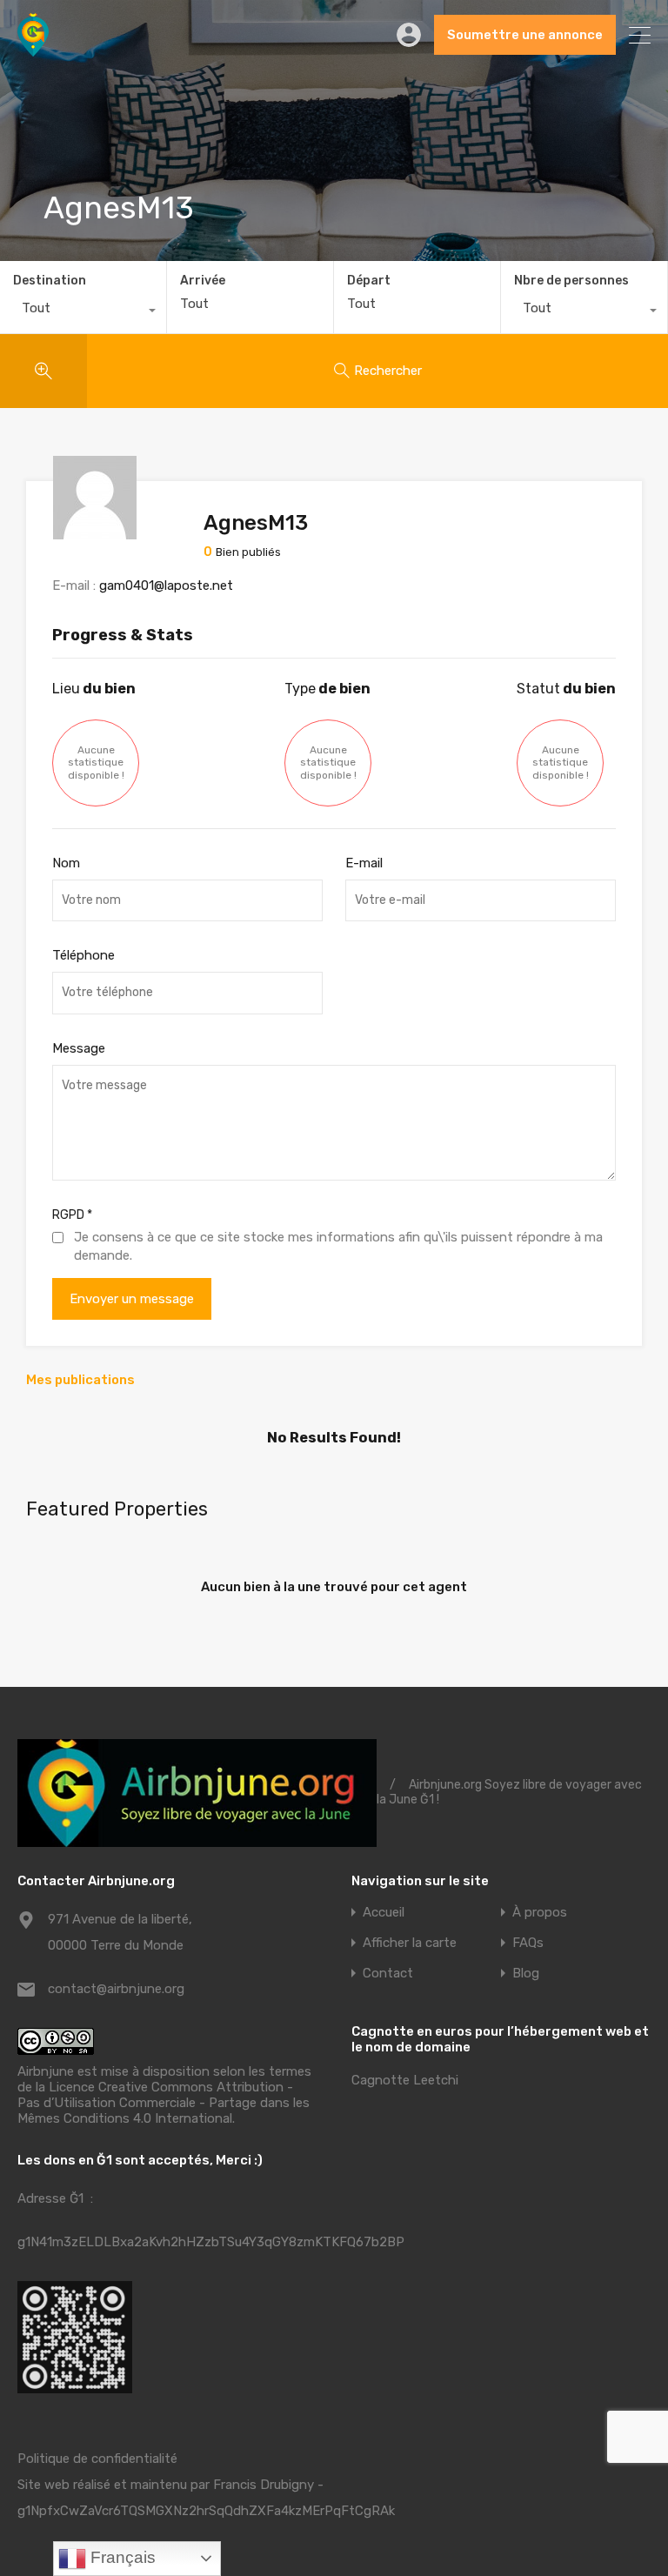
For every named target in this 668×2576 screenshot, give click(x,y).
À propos (540, 1913)
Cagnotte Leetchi (405, 2080)
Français (121, 2557)
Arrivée (203, 281)
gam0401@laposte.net (166, 585)
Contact (388, 1974)
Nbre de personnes (571, 281)
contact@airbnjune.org (116, 1989)
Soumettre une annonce (525, 35)
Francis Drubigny (264, 2485)
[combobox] (83, 312)
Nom (66, 863)
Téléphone (83, 955)
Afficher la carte (410, 1943)
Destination (50, 281)
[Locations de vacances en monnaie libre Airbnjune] (33, 49)
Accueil (384, 1913)
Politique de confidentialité (97, 2459)
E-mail (364, 863)
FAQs (528, 1943)
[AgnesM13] (95, 532)
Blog (526, 1974)
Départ (369, 281)
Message (79, 1048)
